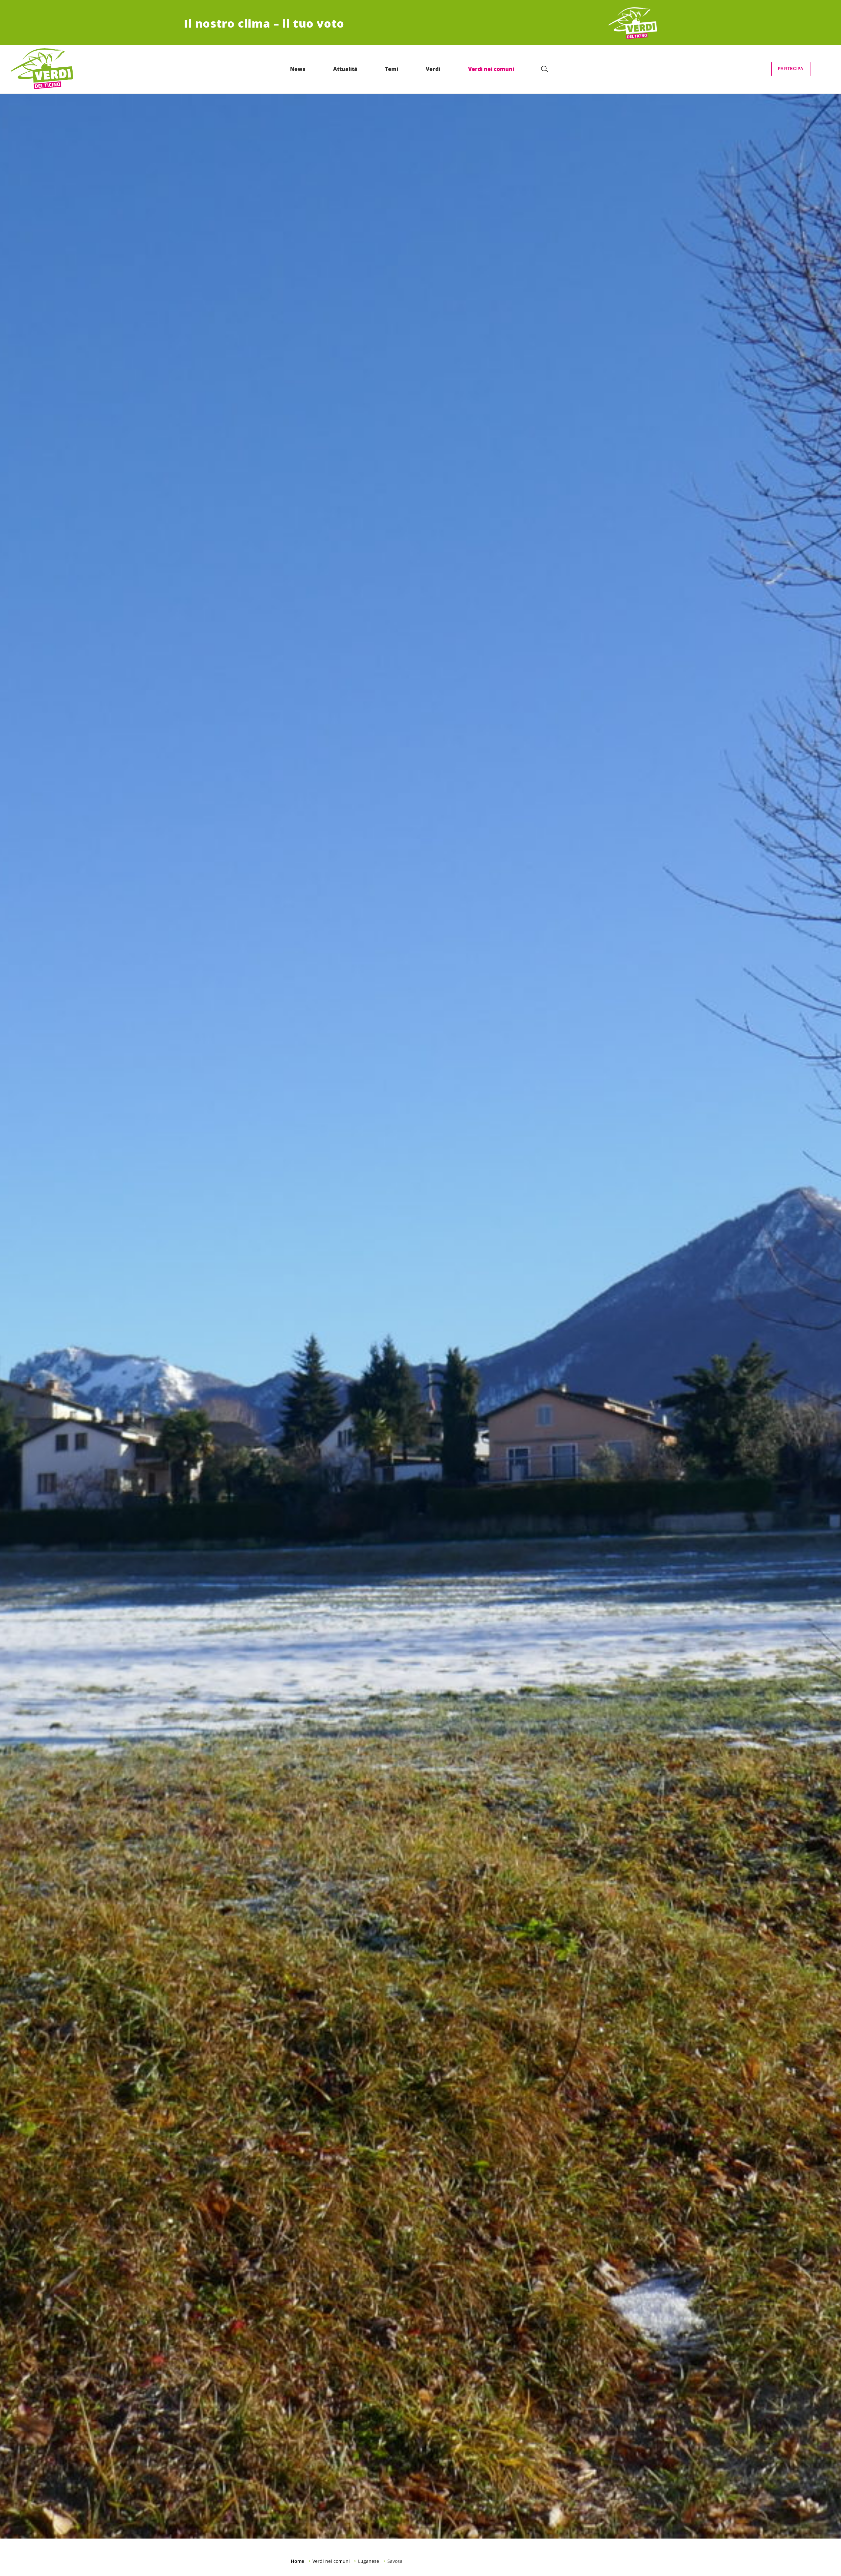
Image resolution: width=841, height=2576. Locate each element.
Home (297, 2561)
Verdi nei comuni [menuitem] (491, 69)
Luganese (369, 2561)
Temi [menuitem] (392, 69)
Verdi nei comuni (331, 2561)
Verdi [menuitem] (433, 69)
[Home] (633, 23)
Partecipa (791, 69)
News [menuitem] (298, 69)
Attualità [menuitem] (345, 69)
